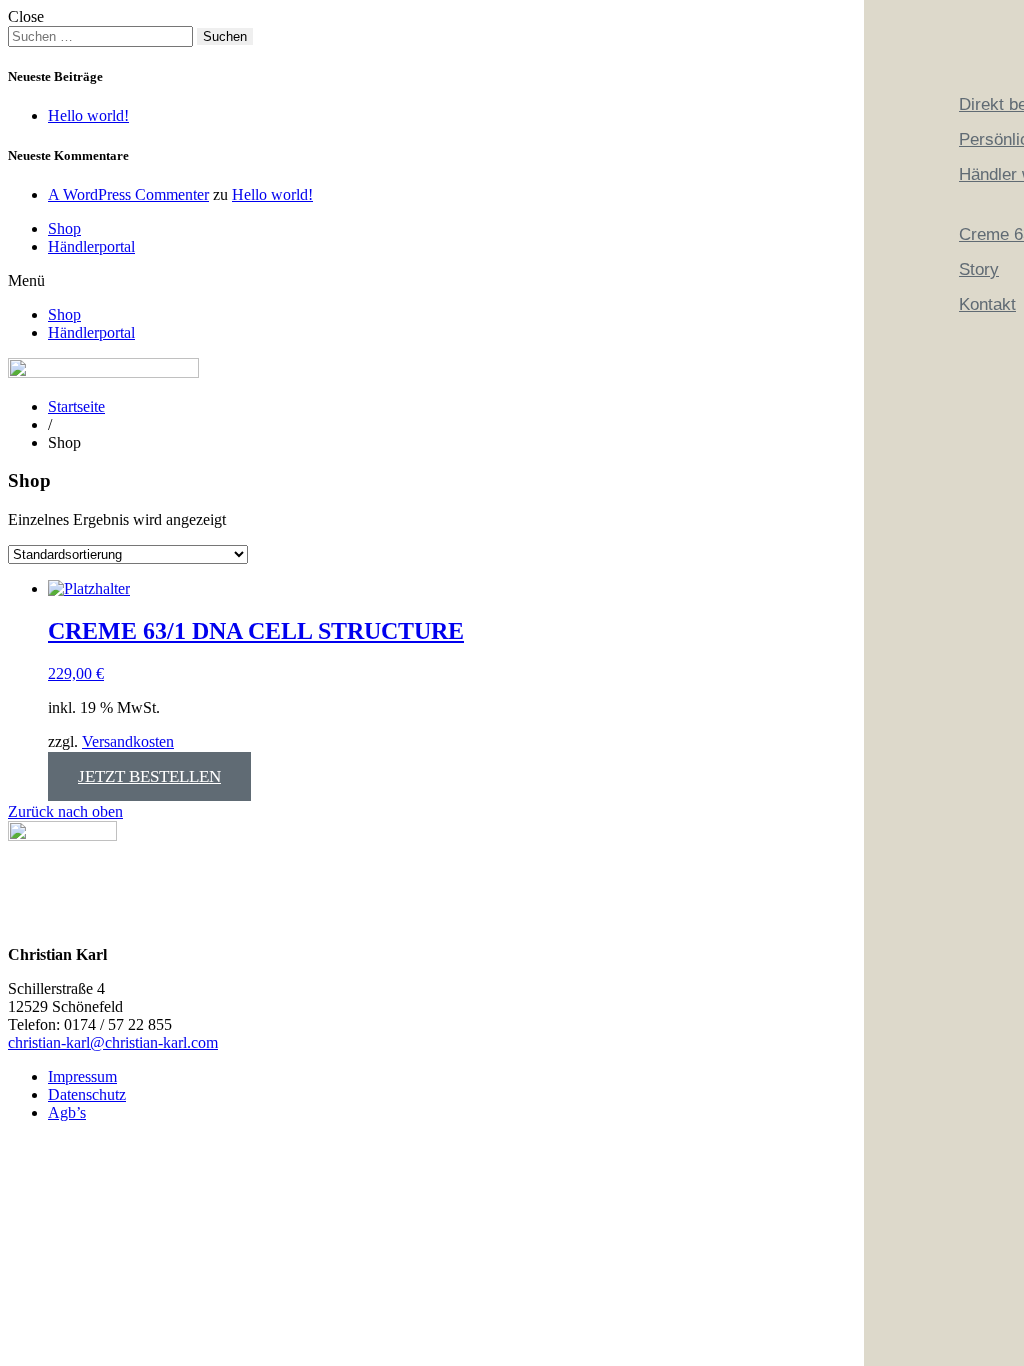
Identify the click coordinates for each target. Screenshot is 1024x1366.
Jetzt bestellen (149, 776)
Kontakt (987, 304)
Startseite (76, 406)
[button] (512, 281)
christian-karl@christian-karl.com (113, 1042)
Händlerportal (91, 246)
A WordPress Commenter (128, 194)
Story (979, 269)
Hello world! (88, 115)
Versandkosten (128, 741)
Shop (64, 228)
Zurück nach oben (65, 811)
